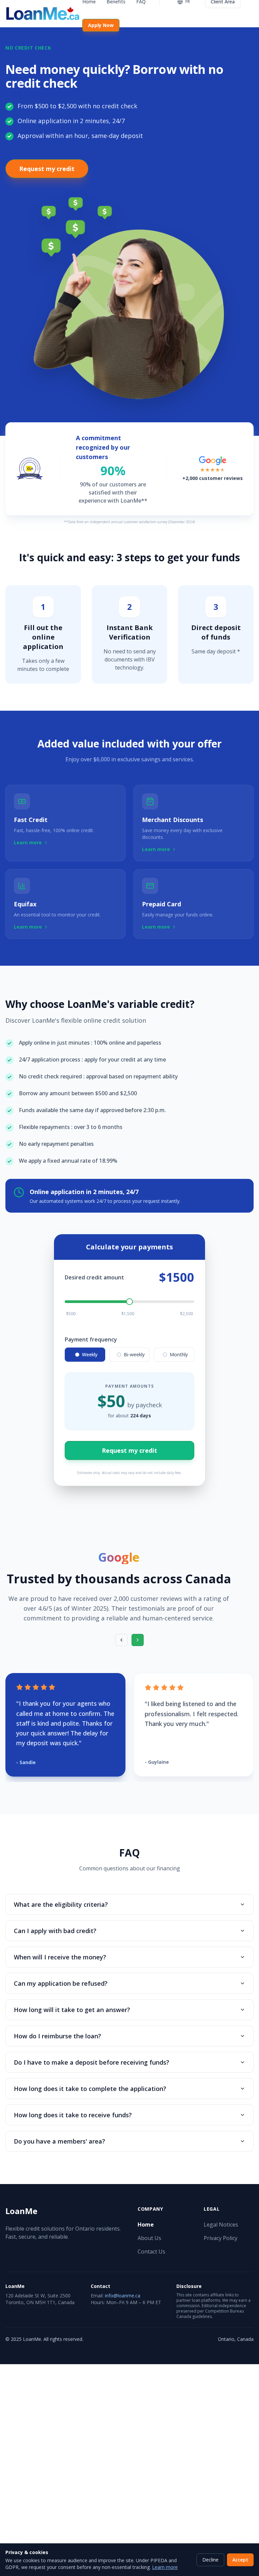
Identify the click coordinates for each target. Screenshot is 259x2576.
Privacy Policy (221, 2238)
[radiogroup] (129, 1355)
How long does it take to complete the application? (90, 2089)
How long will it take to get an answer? (72, 2010)
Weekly (90, 1354)
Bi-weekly (134, 1354)
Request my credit (47, 169)
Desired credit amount (94, 1277)
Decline (210, 2560)
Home (146, 2225)
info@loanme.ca (123, 2296)
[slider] (129, 1302)
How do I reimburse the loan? (57, 2036)
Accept (240, 2560)
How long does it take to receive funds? (73, 2115)
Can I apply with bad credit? (55, 1931)
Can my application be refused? (61, 1983)
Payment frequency (91, 1339)
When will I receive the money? (60, 1957)
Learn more (165, 2567)
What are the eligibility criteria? (61, 1904)
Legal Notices (221, 2225)
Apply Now (101, 25)
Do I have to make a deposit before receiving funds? (92, 2062)
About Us (149, 2238)
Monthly (179, 1354)
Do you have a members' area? (60, 2141)
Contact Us (151, 2252)
